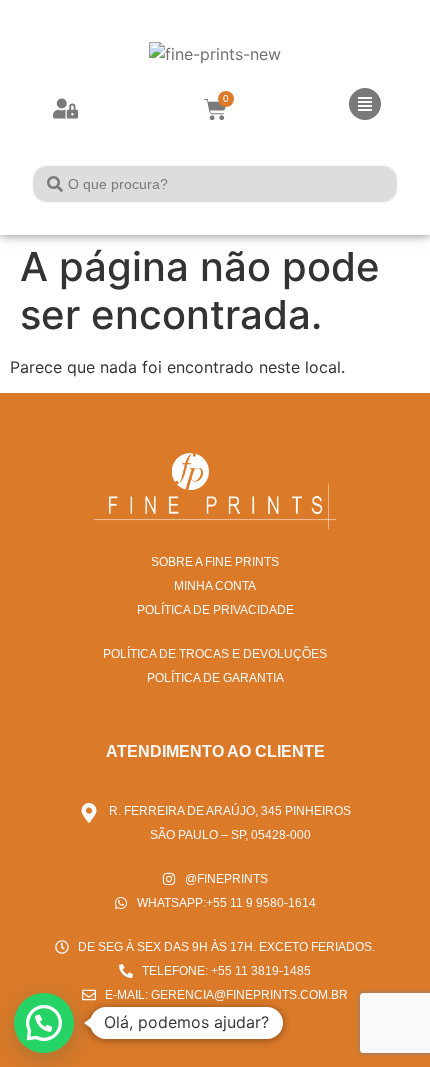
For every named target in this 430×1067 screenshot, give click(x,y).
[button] (44, 1023)
